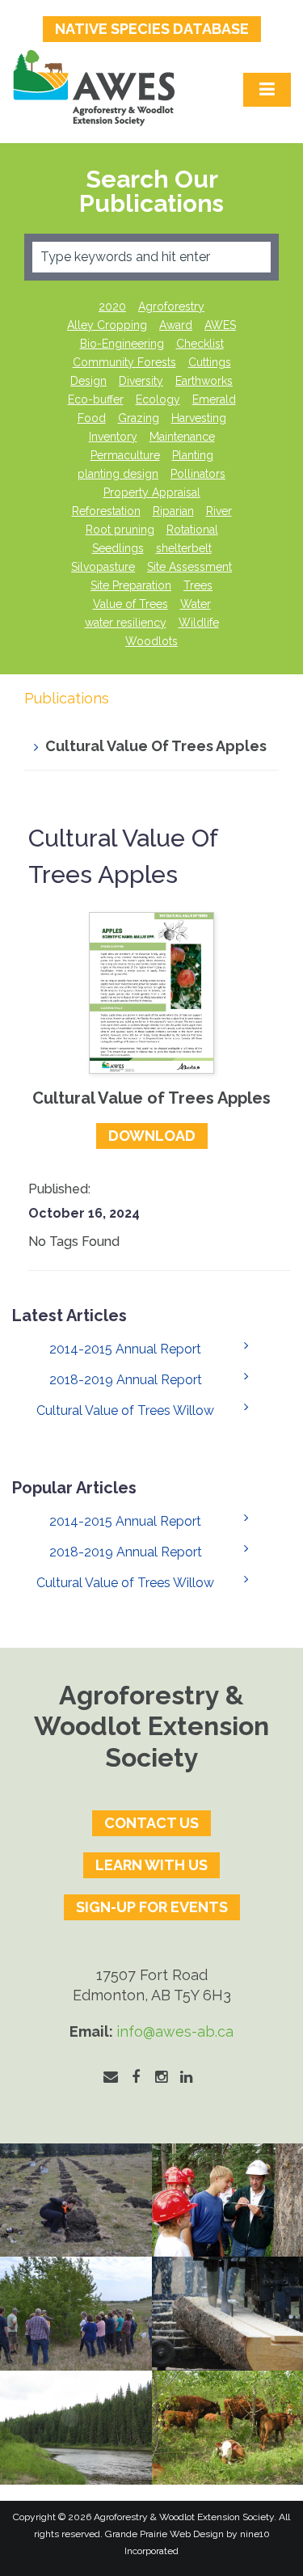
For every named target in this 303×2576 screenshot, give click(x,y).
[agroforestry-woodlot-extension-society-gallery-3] (76, 2428)
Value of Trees (130, 604)
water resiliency (126, 623)
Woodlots (151, 641)
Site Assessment (189, 567)
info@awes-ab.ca (175, 2031)
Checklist (200, 344)
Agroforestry (171, 306)
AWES (220, 325)
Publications (67, 698)
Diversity (141, 381)
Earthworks (204, 381)
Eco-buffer (96, 399)
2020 (112, 306)
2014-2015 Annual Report (125, 1349)
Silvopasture (103, 567)
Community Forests (124, 362)
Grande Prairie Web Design (164, 2534)
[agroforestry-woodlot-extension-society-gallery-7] (76, 2314)
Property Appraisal (152, 492)
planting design (118, 474)
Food (92, 418)
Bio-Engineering (122, 344)
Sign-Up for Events (152, 1907)
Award (176, 325)
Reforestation (106, 511)
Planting (193, 455)
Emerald (214, 399)
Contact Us (151, 1823)
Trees (198, 585)
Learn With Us (151, 1865)
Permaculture (125, 455)
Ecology (158, 399)
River (219, 511)
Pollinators (198, 474)
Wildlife (199, 623)
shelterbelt (184, 548)
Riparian (173, 511)
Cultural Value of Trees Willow (125, 1410)
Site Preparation (131, 585)
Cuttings (210, 362)
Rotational (192, 530)
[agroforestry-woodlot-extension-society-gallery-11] (76, 2200)
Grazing (139, 418)
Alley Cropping (107, 325)
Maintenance (182, 437)
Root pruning (120, 530)
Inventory (113, 437)
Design (88, 381)
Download (152, 1136)
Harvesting (199, 418)
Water (196, 604)
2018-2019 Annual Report (126, 1380)
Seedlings (118, 548)
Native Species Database (152, 29)
